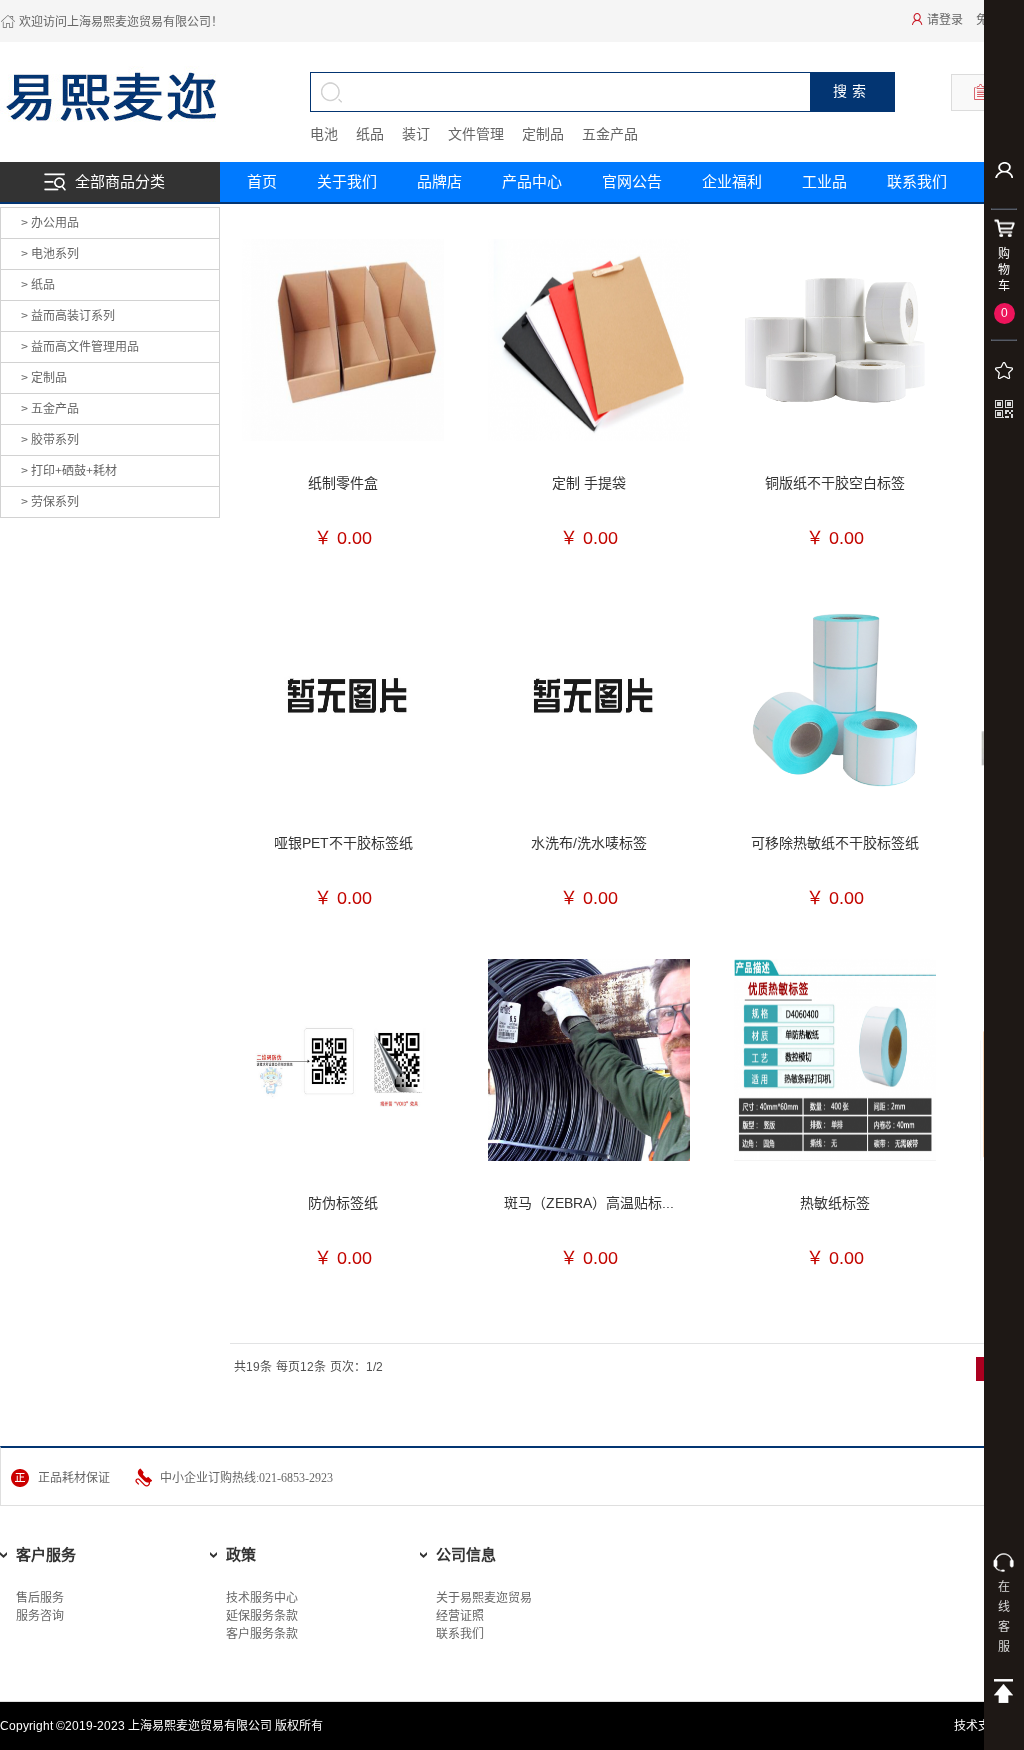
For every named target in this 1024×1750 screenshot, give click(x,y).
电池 (324, 134)
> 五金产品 (50, 409)
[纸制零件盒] (343, 340)
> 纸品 (38, 285)
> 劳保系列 (50, 502)
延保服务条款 (262, 1616)
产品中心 (532, 181)
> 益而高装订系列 (68, 316)
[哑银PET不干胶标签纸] (343, 700)
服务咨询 (40, 1616)
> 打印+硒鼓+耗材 (69, 471)
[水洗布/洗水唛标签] (589, 700)
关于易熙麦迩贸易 (484, 1598)
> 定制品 (44, 378)
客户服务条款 (262, 1634)
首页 (262, 181)
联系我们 (460, 1634)
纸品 (370, 134)
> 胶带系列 (50, 440)
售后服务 (40, 1598)
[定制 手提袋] (589, 340)
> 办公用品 (50, 223)
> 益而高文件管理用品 (80, 347)
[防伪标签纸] (343, 1060)
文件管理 (476, 134)
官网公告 (632, 181)
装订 (416, 134)
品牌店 (439, 181)
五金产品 (610, 134)
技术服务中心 (262, 1598)
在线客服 (1004, 1617)
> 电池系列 (50, 254)
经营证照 (460, 1616)
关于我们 (347, 181)
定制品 (543, 134)
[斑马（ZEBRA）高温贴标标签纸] (589, 1060)
